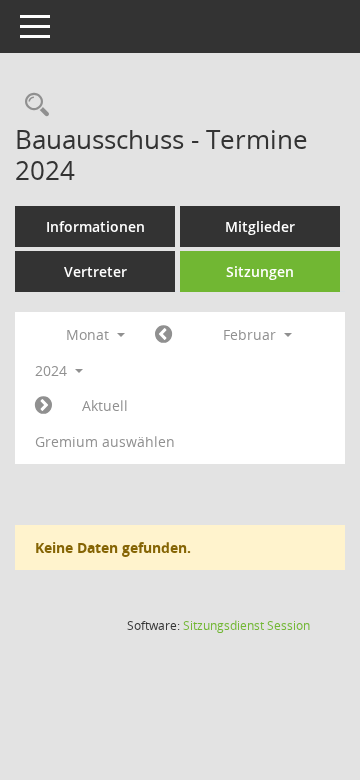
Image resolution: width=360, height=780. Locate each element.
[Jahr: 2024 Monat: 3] (43, 406)
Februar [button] (251, 334)
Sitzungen (260, 271)
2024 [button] (53, 370)
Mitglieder (260, 226)
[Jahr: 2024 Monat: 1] (163, 335)
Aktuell (105, 405)
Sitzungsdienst (246, 625)
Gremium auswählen (105, 441)
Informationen (95, 226)
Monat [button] (89, 334)
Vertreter (95, 271)
